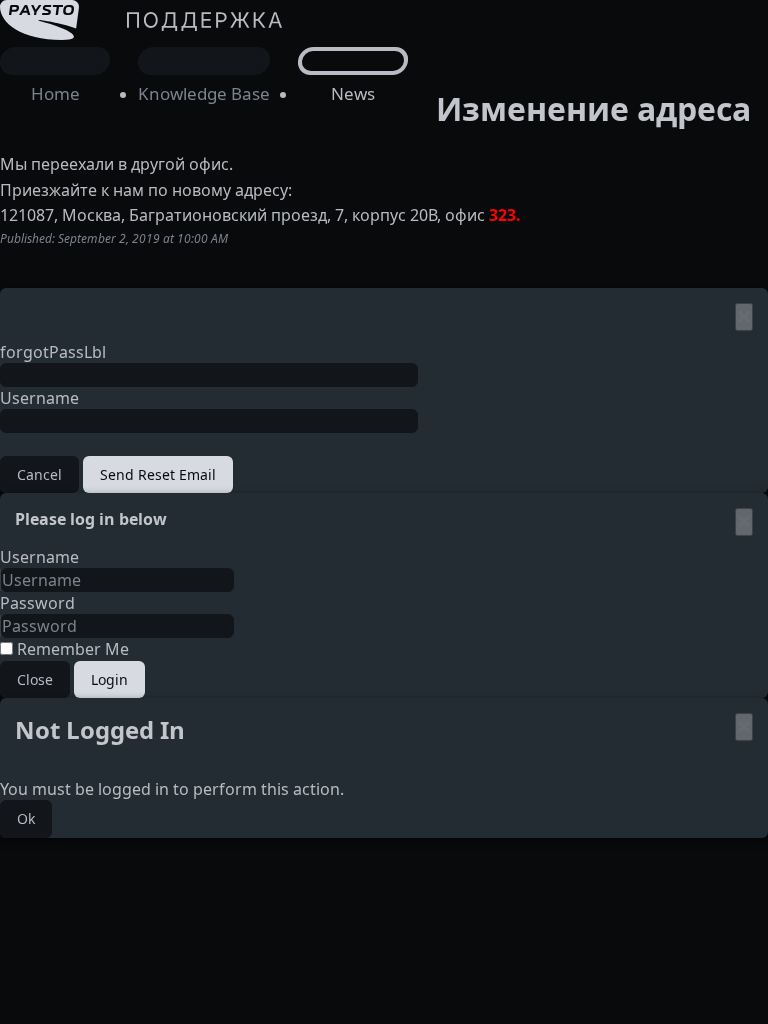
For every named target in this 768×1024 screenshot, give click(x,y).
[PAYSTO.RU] (145, 77)
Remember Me (71, 649)
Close (35, 679)
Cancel (39, 474)
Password (37, 603)
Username (39, 398)
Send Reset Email (158, 474)
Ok (26, 818)
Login (109, 679)
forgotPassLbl (53, 352)
